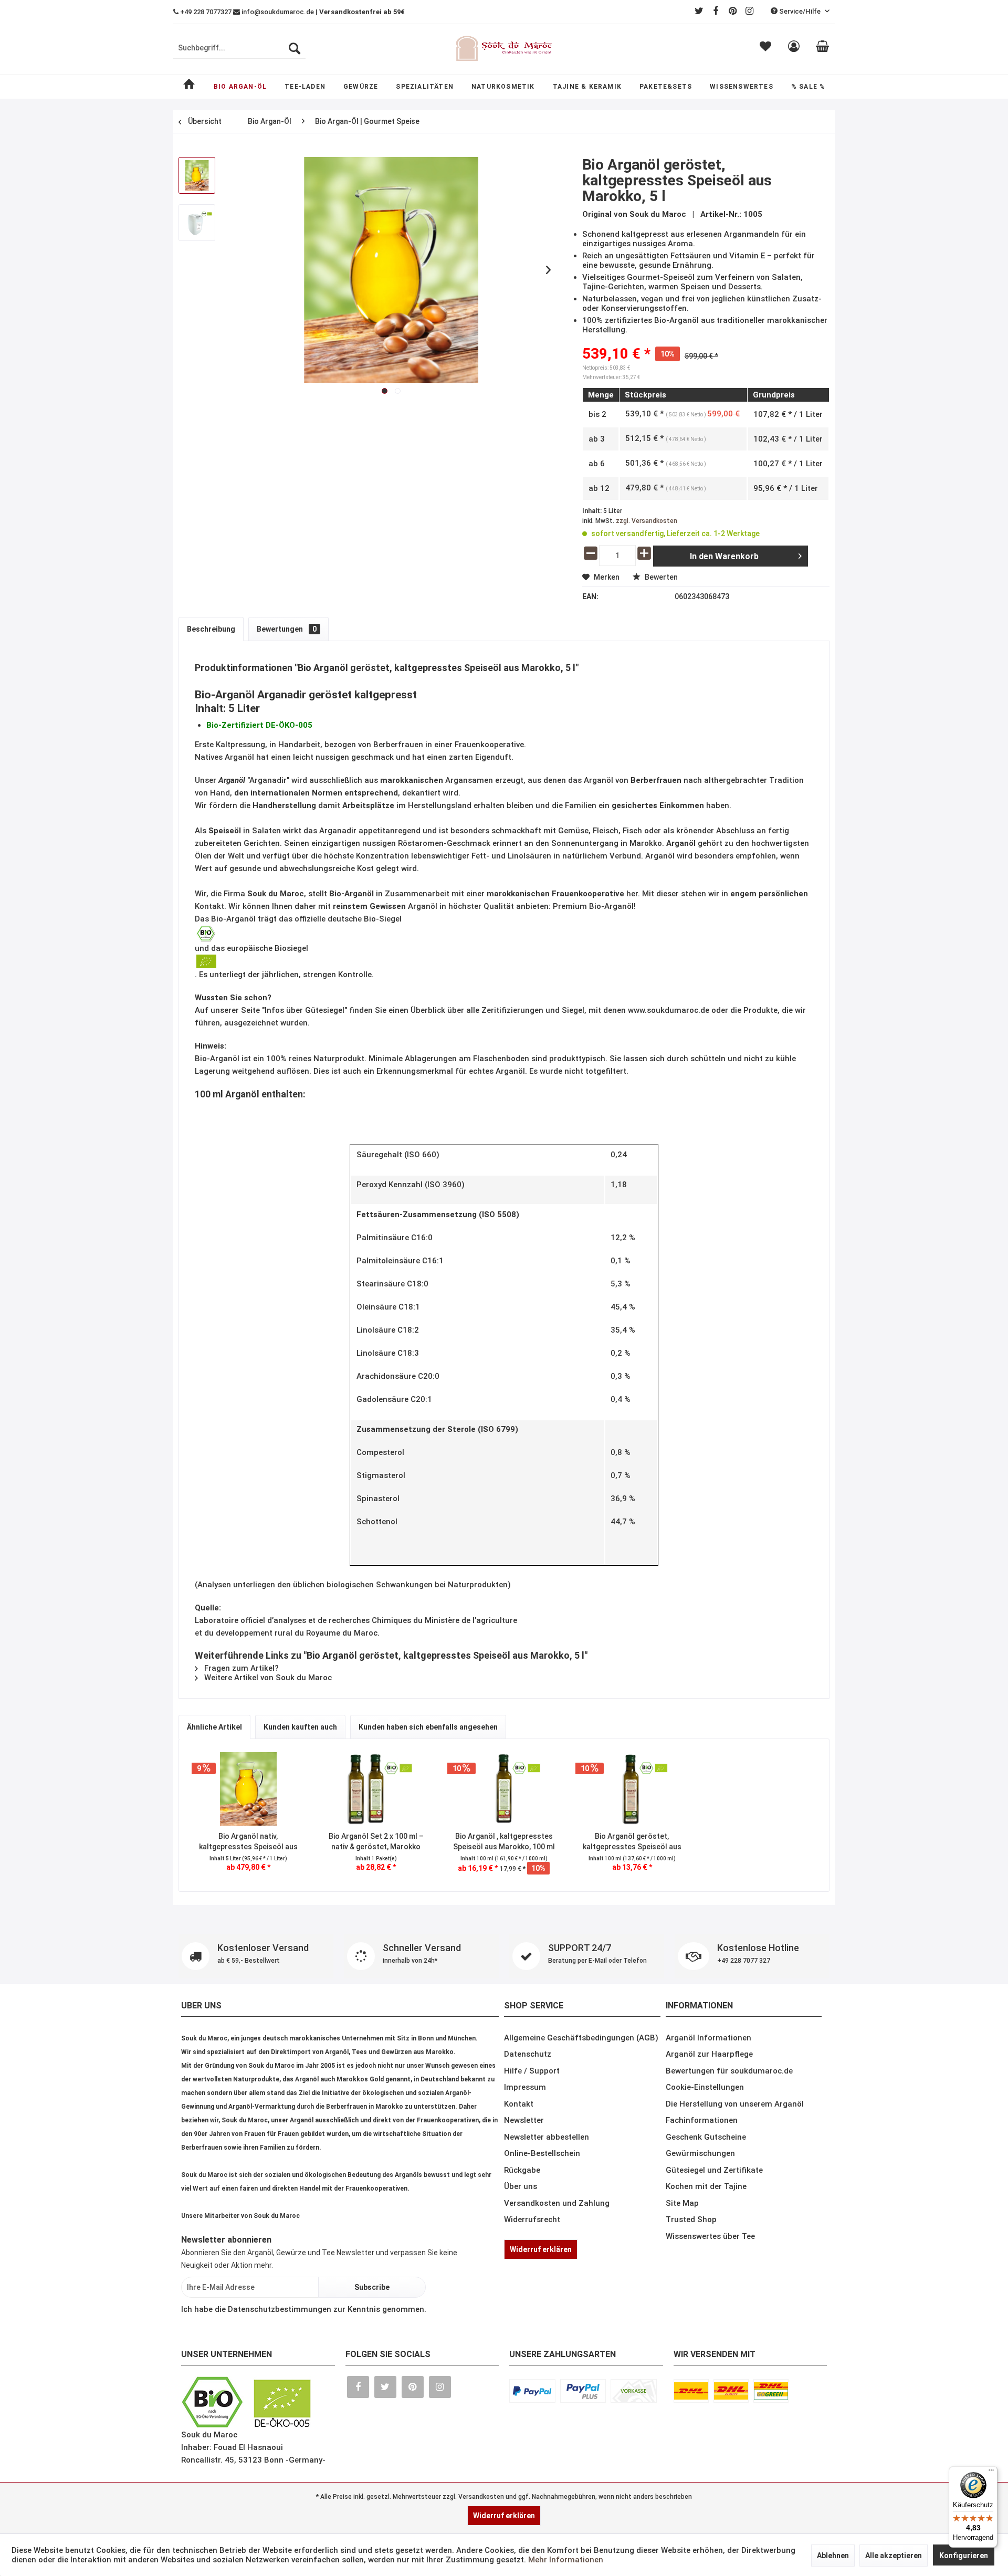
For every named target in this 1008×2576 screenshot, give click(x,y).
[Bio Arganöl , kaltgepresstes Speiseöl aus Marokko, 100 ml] (504, 1789)
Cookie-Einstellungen (705, 2142)
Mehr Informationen (566, 2560)
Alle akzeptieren (894, 2556)
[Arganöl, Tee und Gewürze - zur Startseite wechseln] (504, 48)
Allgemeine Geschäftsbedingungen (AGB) (581, 2093)
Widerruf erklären (541, 2305)
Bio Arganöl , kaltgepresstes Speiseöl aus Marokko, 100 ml (504, 1841)
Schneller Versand (587, 1953)
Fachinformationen (702, 2175)
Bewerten (660, 577)
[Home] (189, 87)
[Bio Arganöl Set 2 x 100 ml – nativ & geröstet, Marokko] (376, 1789)
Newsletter (524, 2175)
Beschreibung (211, 629)
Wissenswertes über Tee (710, 2291)
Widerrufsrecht (532, 2275)
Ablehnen (833, 2556)
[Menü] (991, 2473)
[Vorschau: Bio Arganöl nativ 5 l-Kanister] (197, 175)
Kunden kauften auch (300, 1727)
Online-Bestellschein (542, 2208)
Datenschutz (528, 2109)
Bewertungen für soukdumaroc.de (729, 2126)
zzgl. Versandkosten (647, 521)
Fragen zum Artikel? (240, 1668)
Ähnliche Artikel (214, 1727)
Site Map (682, 2258)
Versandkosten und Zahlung (557, 2258)
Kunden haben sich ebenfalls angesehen (428, 1727)
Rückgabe (522, 2225)
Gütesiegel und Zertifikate (714, 2225)
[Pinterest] (732, 11)
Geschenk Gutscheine (706, 2192)
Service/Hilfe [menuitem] (800, 11)
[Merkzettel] (765, 48)
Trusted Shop (691, 2275)
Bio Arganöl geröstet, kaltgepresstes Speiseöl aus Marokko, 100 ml (632, 1842)
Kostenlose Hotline (593, 2008)
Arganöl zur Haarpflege (709, 2109)
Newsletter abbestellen (547, 2192)
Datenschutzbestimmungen (280, 2364)
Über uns (521, 2242)
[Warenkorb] (822, 48)
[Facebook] (716, 11)
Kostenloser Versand (263, 1953)
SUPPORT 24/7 (267, 2008)
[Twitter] (699, 11)
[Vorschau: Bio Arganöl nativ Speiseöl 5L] (197, 223)
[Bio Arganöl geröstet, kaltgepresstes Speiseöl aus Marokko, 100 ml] (632, 1789)
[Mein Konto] (794, 48)
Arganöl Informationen (708, 2093)
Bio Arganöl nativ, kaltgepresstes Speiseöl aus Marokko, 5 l (248, 1842)
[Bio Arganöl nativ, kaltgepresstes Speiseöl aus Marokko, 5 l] (248, 1789)
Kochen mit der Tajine (706, 2242)
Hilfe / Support (532, 2126)
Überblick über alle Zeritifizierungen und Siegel (497, 1010)
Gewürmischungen (700, 2208)
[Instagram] (749, 11)
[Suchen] (295, 48)
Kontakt (519, 2159)
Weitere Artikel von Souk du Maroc (267, 1678)
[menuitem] (239, 48)
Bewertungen (287, 629)
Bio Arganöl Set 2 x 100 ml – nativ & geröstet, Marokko (376, 1841)
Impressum (525, 2142)
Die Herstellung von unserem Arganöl (735, 2159)
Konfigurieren (964, 2556)
